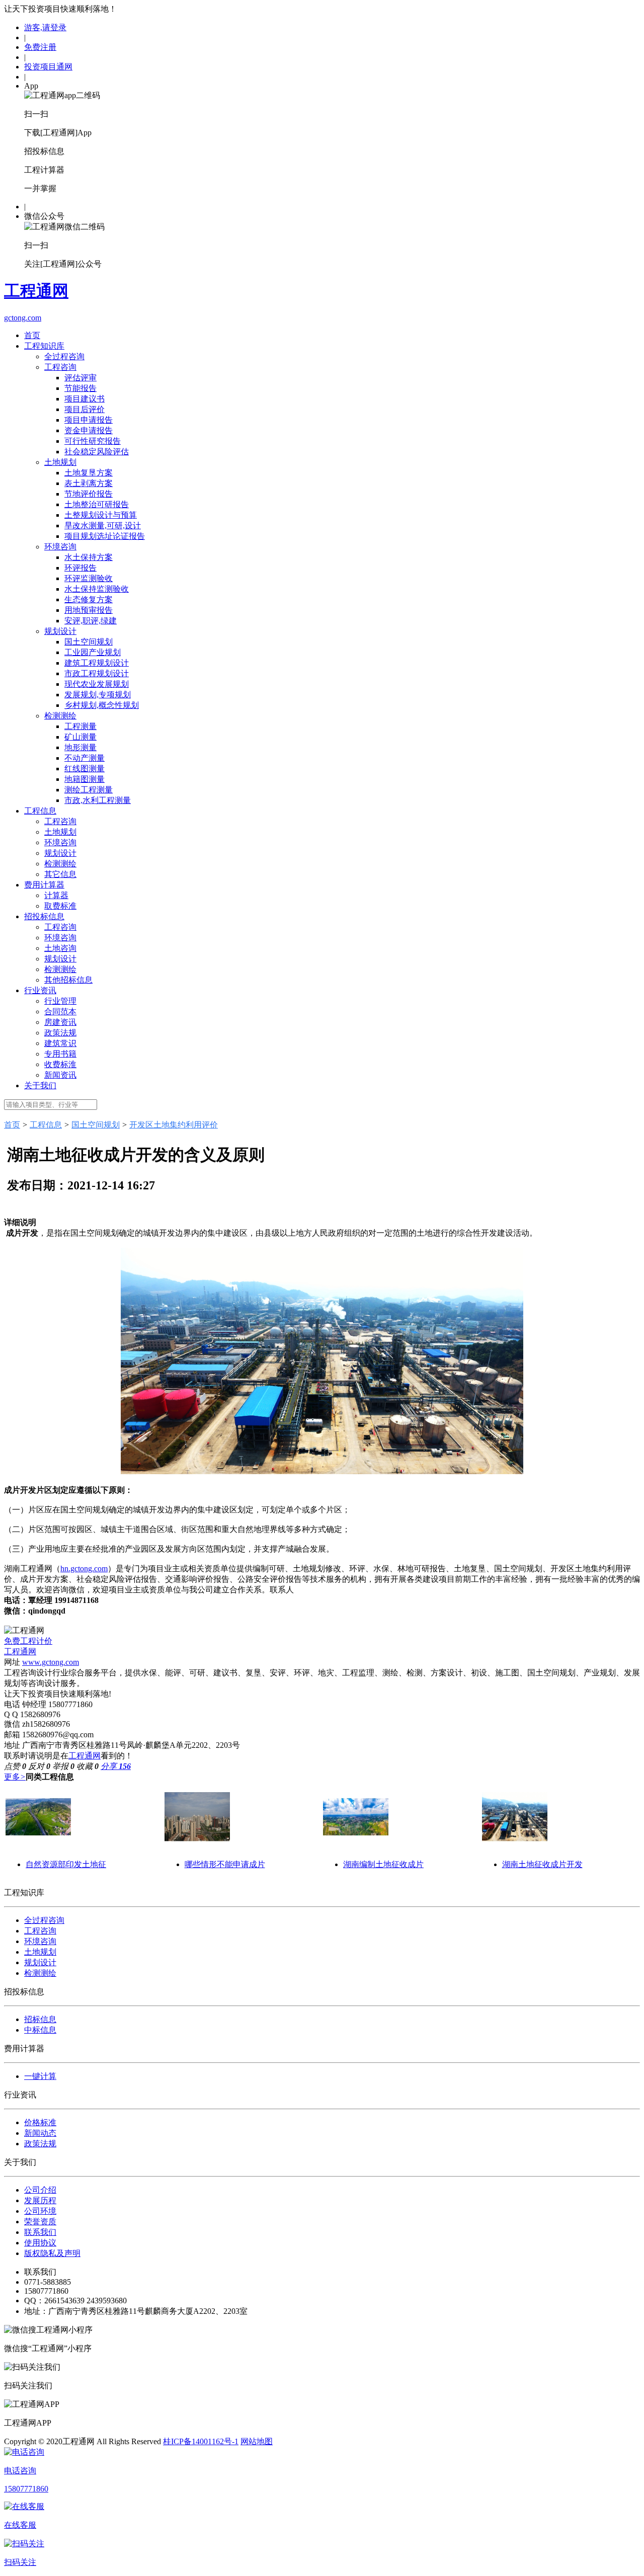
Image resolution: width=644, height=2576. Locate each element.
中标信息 (40, 2030)
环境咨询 (60, 547)
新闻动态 (40, 2133)
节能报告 (80, 388)
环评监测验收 (89, 578)
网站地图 (257, 2441)
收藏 (88, 1766)
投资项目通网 (48, 67)
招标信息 (40, 2019)
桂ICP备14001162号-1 (201, 2441)
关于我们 (40, 1085)
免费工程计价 (28, 1641)
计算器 (56, 895)
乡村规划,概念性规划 (102, 705)
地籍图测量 (85, 779)
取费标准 (60, 906)
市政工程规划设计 (97, 673)
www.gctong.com (51, 1662)
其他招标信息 (68, 980)
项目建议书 (85, 399)
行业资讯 (40, 990)
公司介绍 (40, 2190)
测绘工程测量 (89, 790)
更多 (15, 1777)
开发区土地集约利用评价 (174, 1125)
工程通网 (20, 1652)
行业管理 (60, 1001)
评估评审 (80, 378)
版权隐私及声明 (52, 2253)
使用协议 (40, 2243)
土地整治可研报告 (97, 504)
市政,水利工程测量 (98, 800)
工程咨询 (60, 367)
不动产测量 (85, 758)
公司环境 (40, 2211)
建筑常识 (60, 1043)
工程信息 (40, 811)
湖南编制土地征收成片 (383, 1864)
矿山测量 (80, 737)
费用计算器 (44, 885)
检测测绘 (60, 716)
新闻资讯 (60, 1075)
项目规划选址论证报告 (105, 536)
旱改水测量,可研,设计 (103, 526)
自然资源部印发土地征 (66, 1864)
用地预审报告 (89, 610)
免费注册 (40, 47)
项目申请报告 (89, 420)
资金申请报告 (89, 430)
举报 (63, 1766)
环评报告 (80, 568)
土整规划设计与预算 (101, 515)
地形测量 (80, 747)
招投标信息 (44, 916)
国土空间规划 (89, 642)
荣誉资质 (40, 2222)
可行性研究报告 (93, 441)
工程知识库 (44, 346)
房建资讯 (60, 1022)
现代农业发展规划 (97, 684)
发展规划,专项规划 (98, 695)
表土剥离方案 (89, 483)
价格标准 (40, 2122)
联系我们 (40, 2232)
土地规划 (60, 462)
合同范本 (60, 1012)
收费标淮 (60, 1064)
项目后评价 (85, 409)
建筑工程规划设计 (97, 663)
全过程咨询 (64, 356)
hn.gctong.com (84, 1568)
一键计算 (40, 2076)
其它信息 (60, 874)
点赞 (15, 1766)
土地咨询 (60, 948)
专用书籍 (60, 1054)
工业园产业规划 (93, 652)
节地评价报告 (89, 494)
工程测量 (80, 726)
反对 (39, 1766)
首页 (32, 335)
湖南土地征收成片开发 (542, 1864)
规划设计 (60, 631)
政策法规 (60, 1033)
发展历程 (40, 2200)
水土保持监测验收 (97, 589)
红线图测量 (85, 769)
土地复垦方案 (89, 473)
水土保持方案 (89, 557)
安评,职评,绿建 (91, 621)
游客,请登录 (45, 27)
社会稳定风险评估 (97, 452)
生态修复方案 (89, 599)
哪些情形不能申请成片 (225, 1864)
